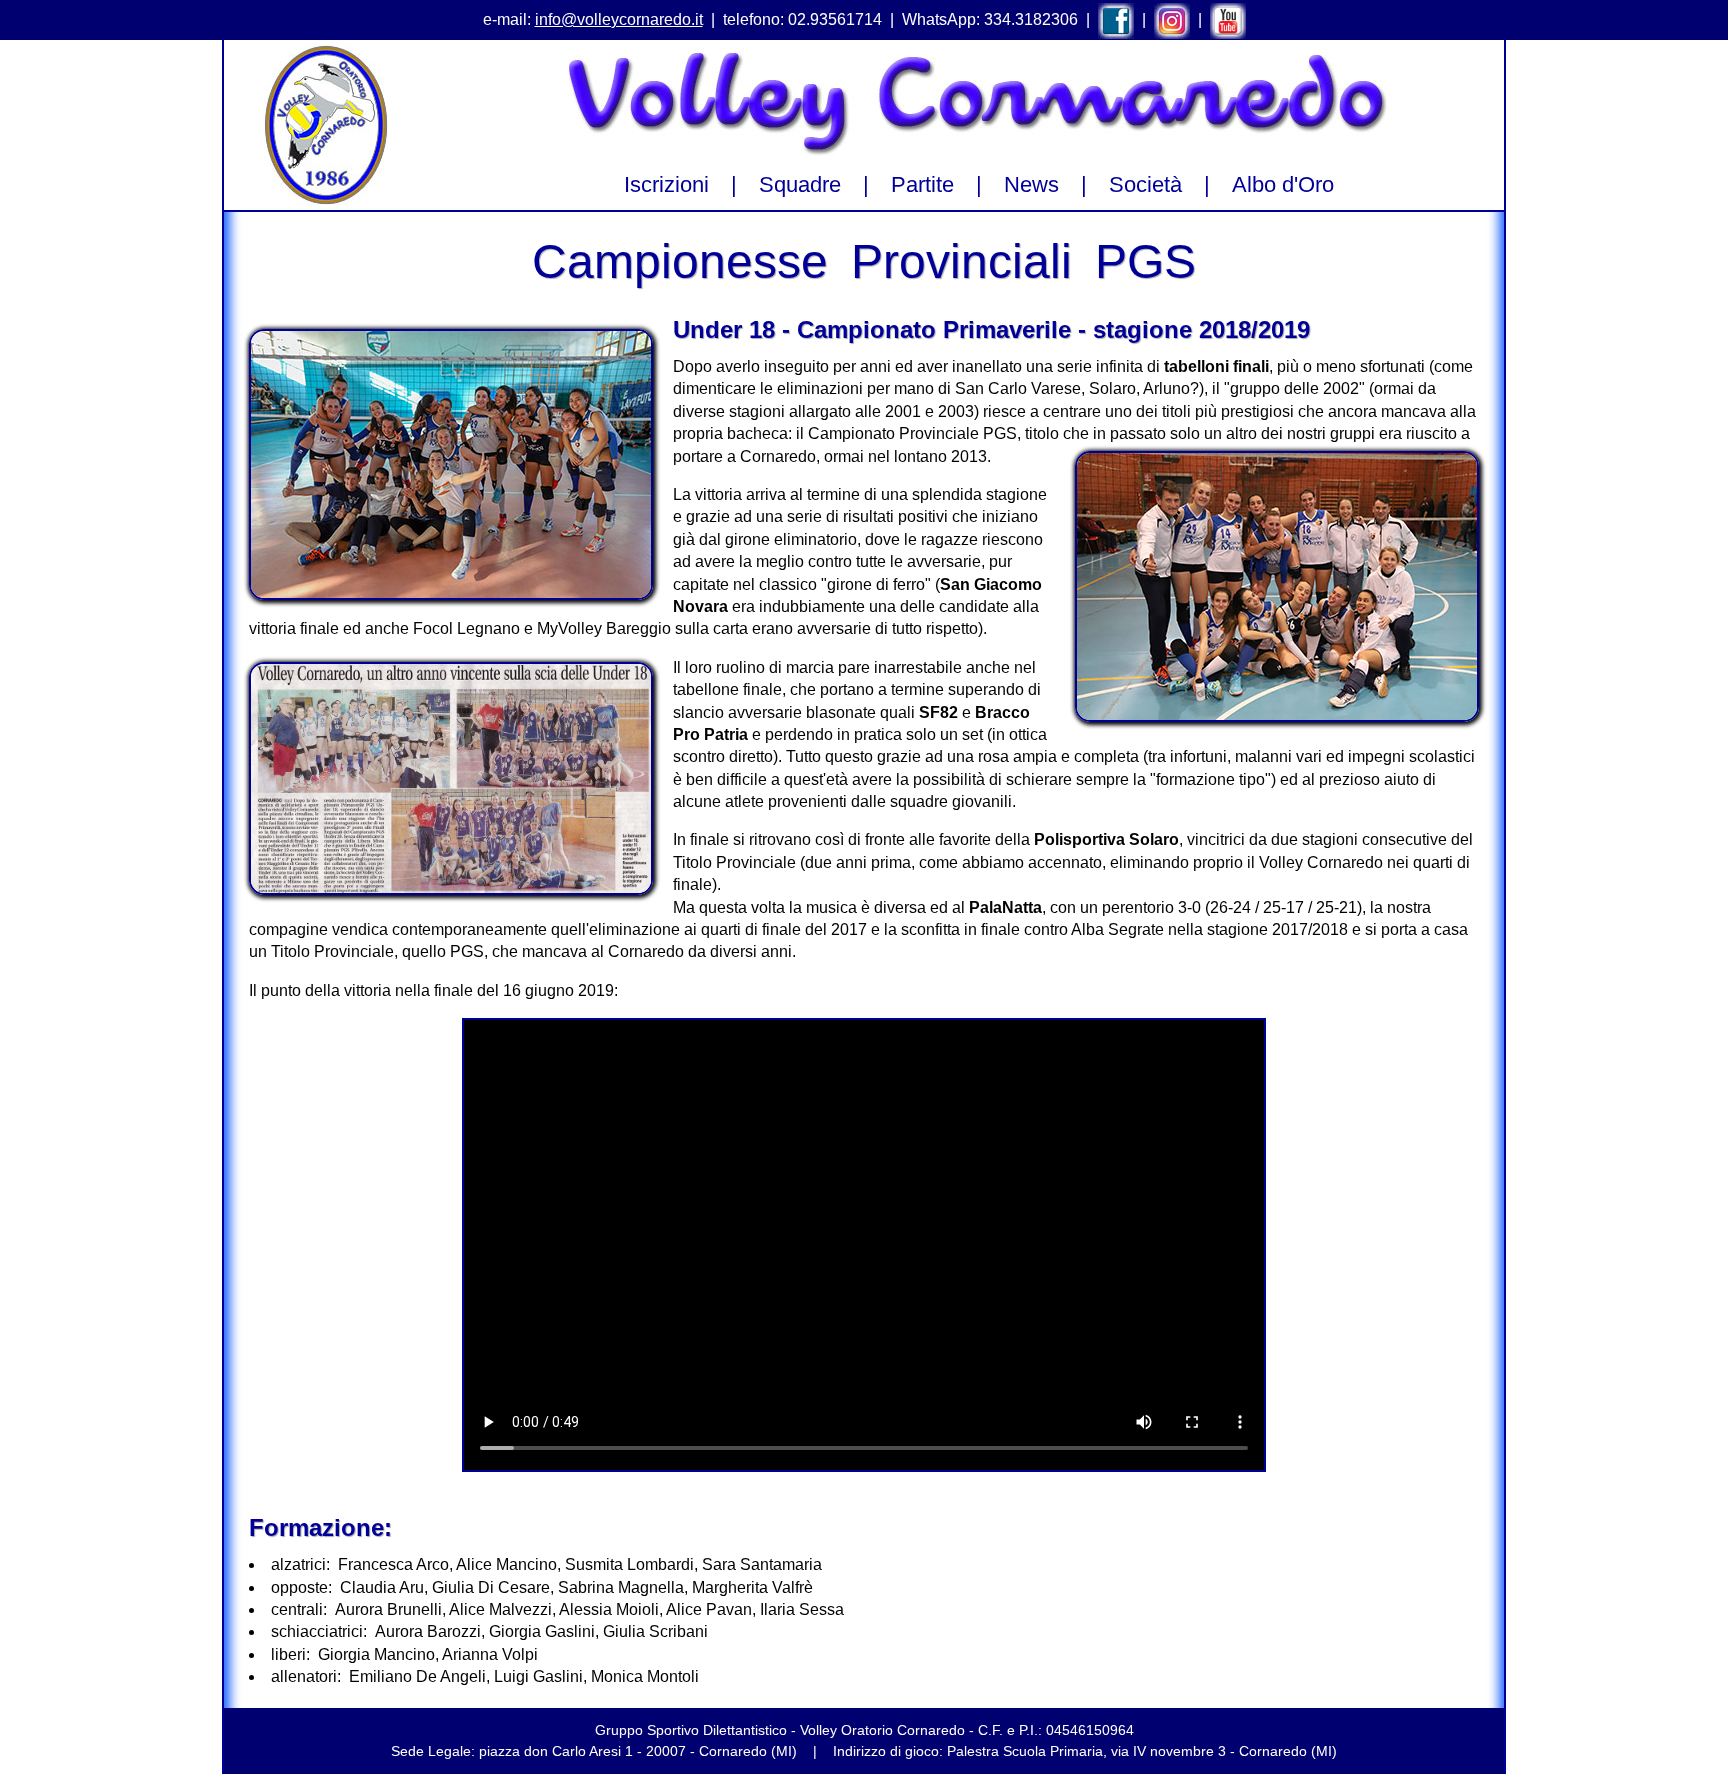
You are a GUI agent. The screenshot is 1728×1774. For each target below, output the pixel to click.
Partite (922, 184)
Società (1145, 184)
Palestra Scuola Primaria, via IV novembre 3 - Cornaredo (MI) (1142, 1751)
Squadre (800, 184)
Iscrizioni (666, 184)
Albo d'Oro (1283, 184)
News (1031, 184)
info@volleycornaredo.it (619, 19)
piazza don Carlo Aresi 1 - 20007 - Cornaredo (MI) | (656, 1751)
